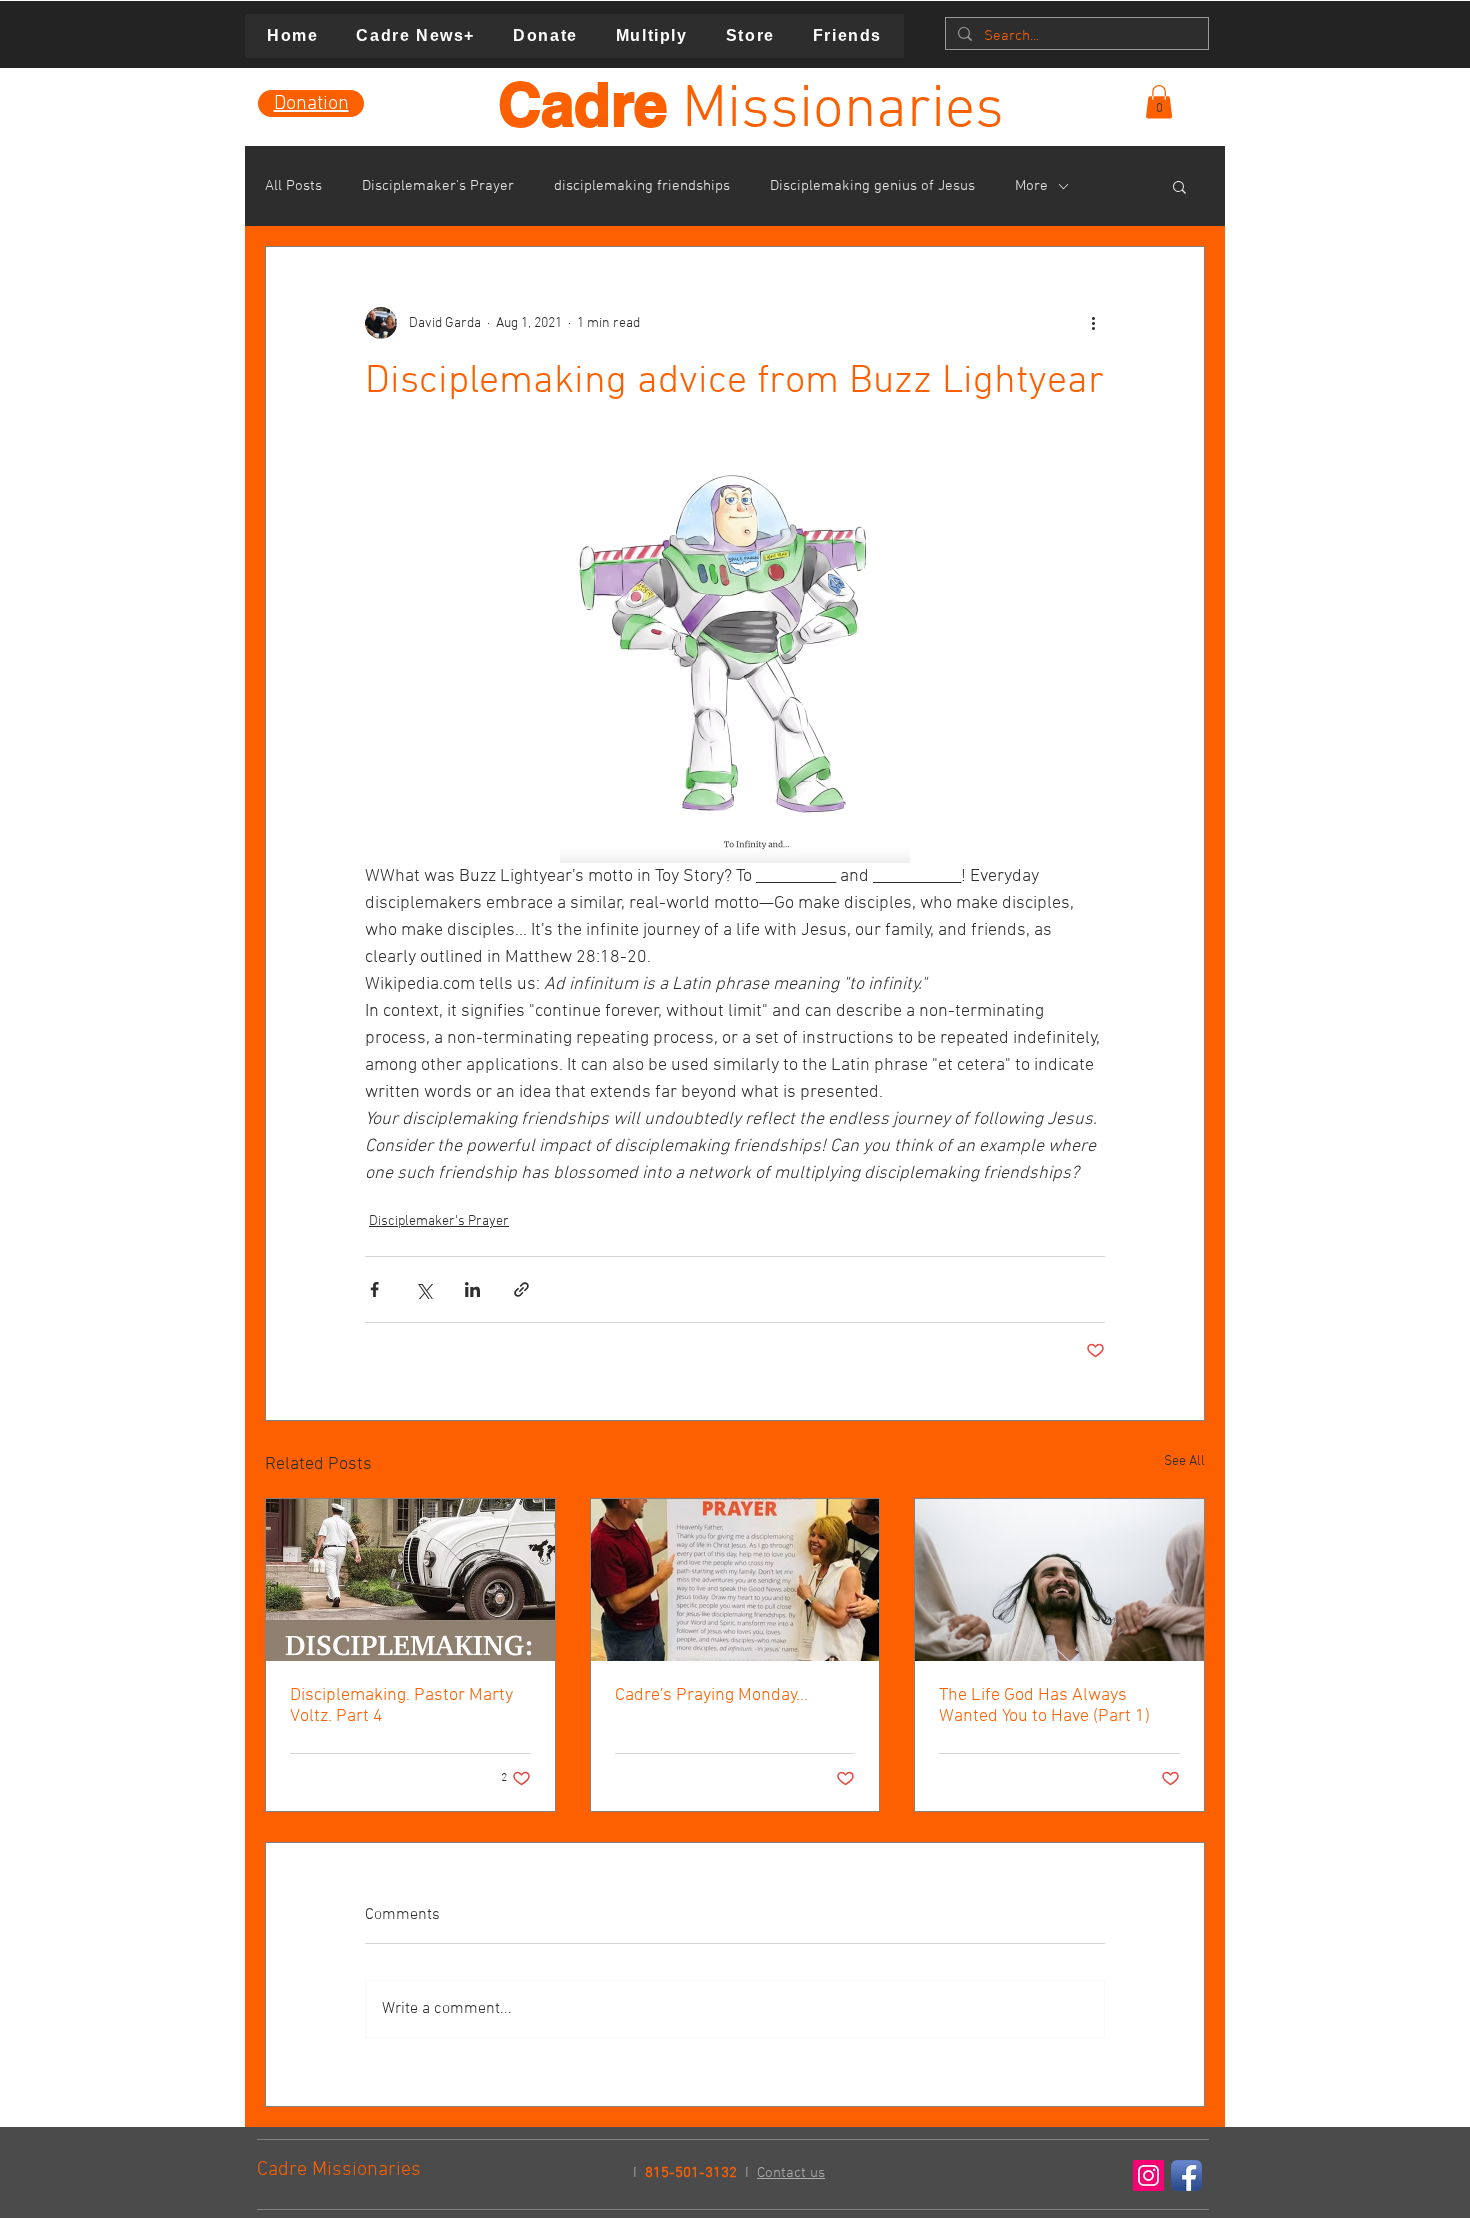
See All (1184, 1461)
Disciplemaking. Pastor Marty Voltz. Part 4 (401, 1706)
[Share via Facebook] (374, 1289)
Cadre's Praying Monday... (711, 1695)
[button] (1159, 101)
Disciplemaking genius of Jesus (872, 186)
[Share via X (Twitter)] (423, 1289)
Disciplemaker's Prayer (438, 186)
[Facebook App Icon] (1186, 2175)
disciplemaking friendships (642, 186)
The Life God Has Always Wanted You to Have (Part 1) (1044, 1706)
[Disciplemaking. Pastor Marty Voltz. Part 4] (410, 1580)
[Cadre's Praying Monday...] (735, 1580)
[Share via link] (521, 1289)
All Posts (293, 186)
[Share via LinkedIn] (472, 1289)
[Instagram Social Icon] (1148, 2175)
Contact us (791, 2173)
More (1031, 186)
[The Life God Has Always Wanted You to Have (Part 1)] (1059, 1580)
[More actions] (1093, 323)
